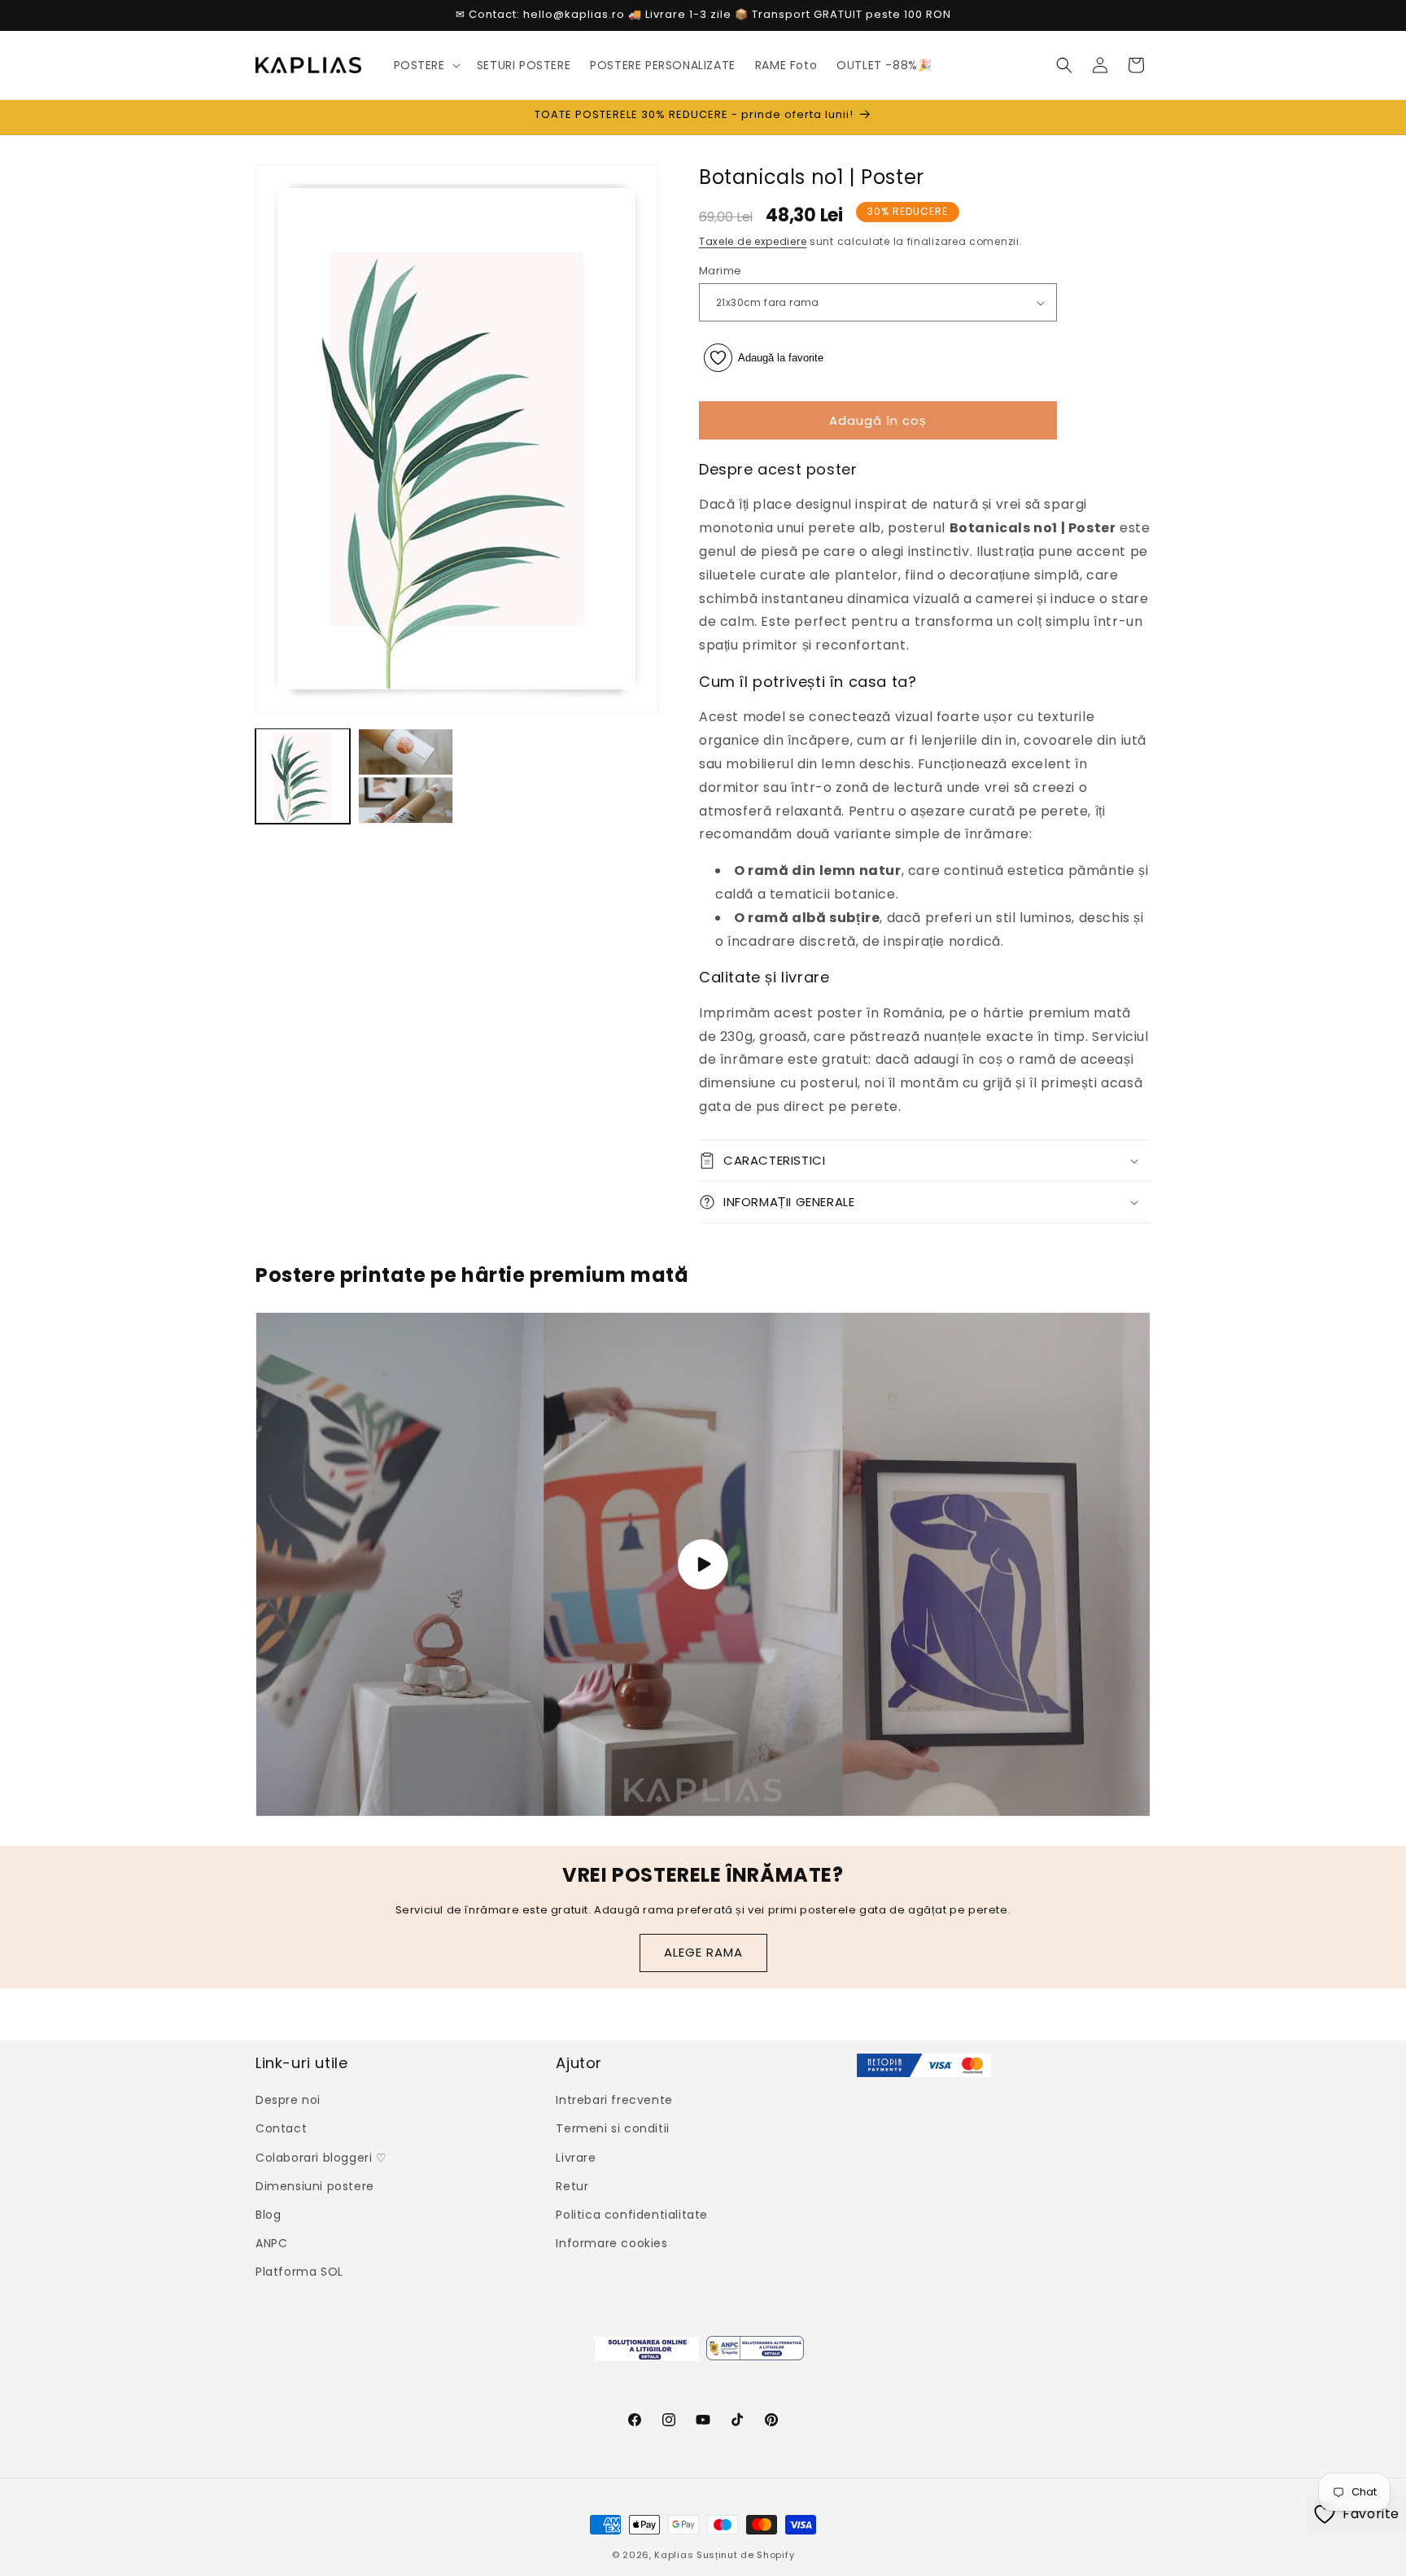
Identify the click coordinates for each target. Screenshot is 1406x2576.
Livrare (576, 2158)
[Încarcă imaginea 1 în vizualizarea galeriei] (303, 776)
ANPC (271, 2243)
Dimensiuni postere (315, 2186)
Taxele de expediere (753, 241)
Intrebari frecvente (614, 2100)
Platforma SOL (299, 2272)
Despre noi (288, 2100)
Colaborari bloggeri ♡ (321, 2158)
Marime (720, 271)
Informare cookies (611, 2243)
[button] (426, 65)
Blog (268, 2215)
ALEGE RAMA (703, 1952)
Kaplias (674, 2555)
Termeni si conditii (612, 2128)
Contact (281, 2128)
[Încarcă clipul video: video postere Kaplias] (703, 1564)
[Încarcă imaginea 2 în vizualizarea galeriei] (405, 776)
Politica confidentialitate (632, 2215)
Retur (572, 2186)
